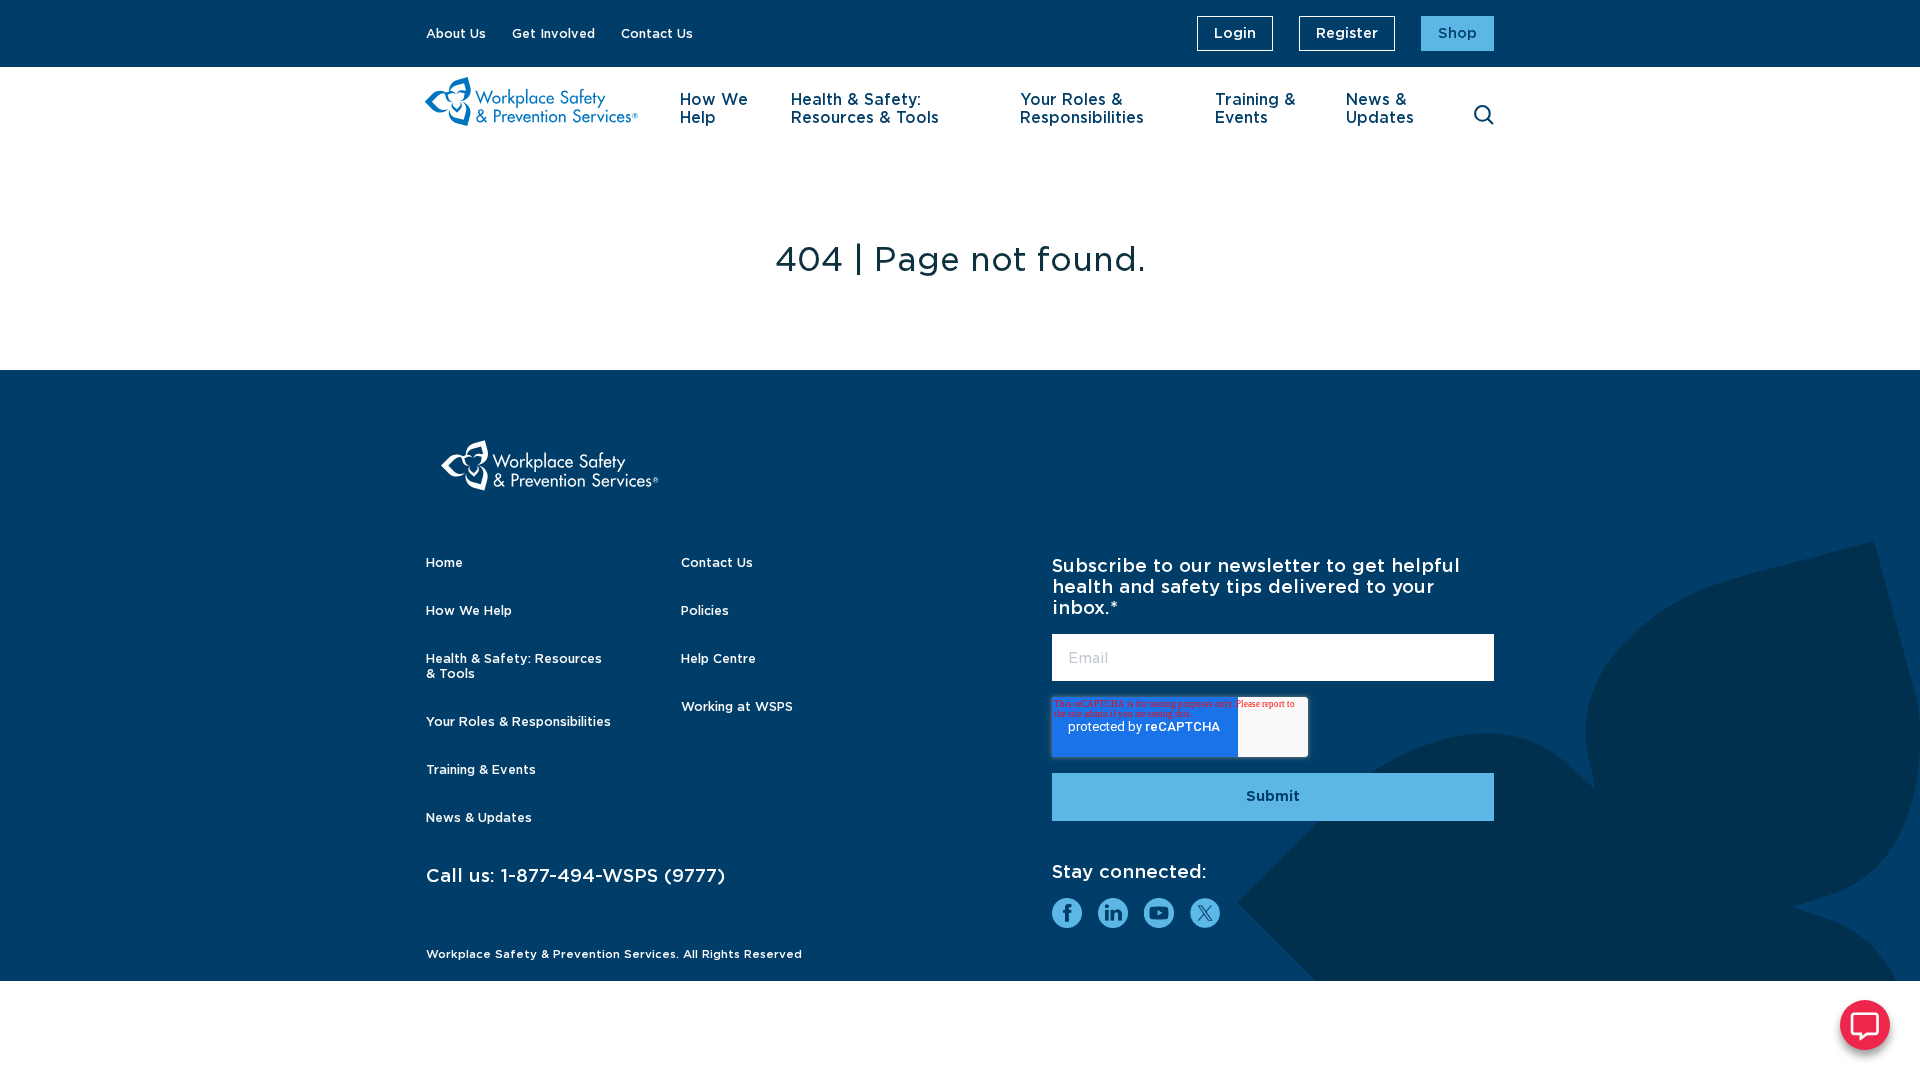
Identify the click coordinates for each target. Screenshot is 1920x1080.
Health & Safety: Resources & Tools (865, 109)
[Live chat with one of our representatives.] (1865, 1025)
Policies (705, 610)
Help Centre (718, 658)
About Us (456, 33)
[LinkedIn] (1113, 913)
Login (1235, 33)
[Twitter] (1205, 913)
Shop (1457, 33)
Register (1347, 33)
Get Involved (553, 33)
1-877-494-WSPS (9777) (613, 875)
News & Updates (1380, 109)
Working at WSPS (737, 706)
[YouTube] (1159, 913)
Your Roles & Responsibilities (1082, 109)
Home (444, 562)
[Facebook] (1067, 913)
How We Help (714, 109)
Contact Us (657, 33)
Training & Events (1255, 109)
